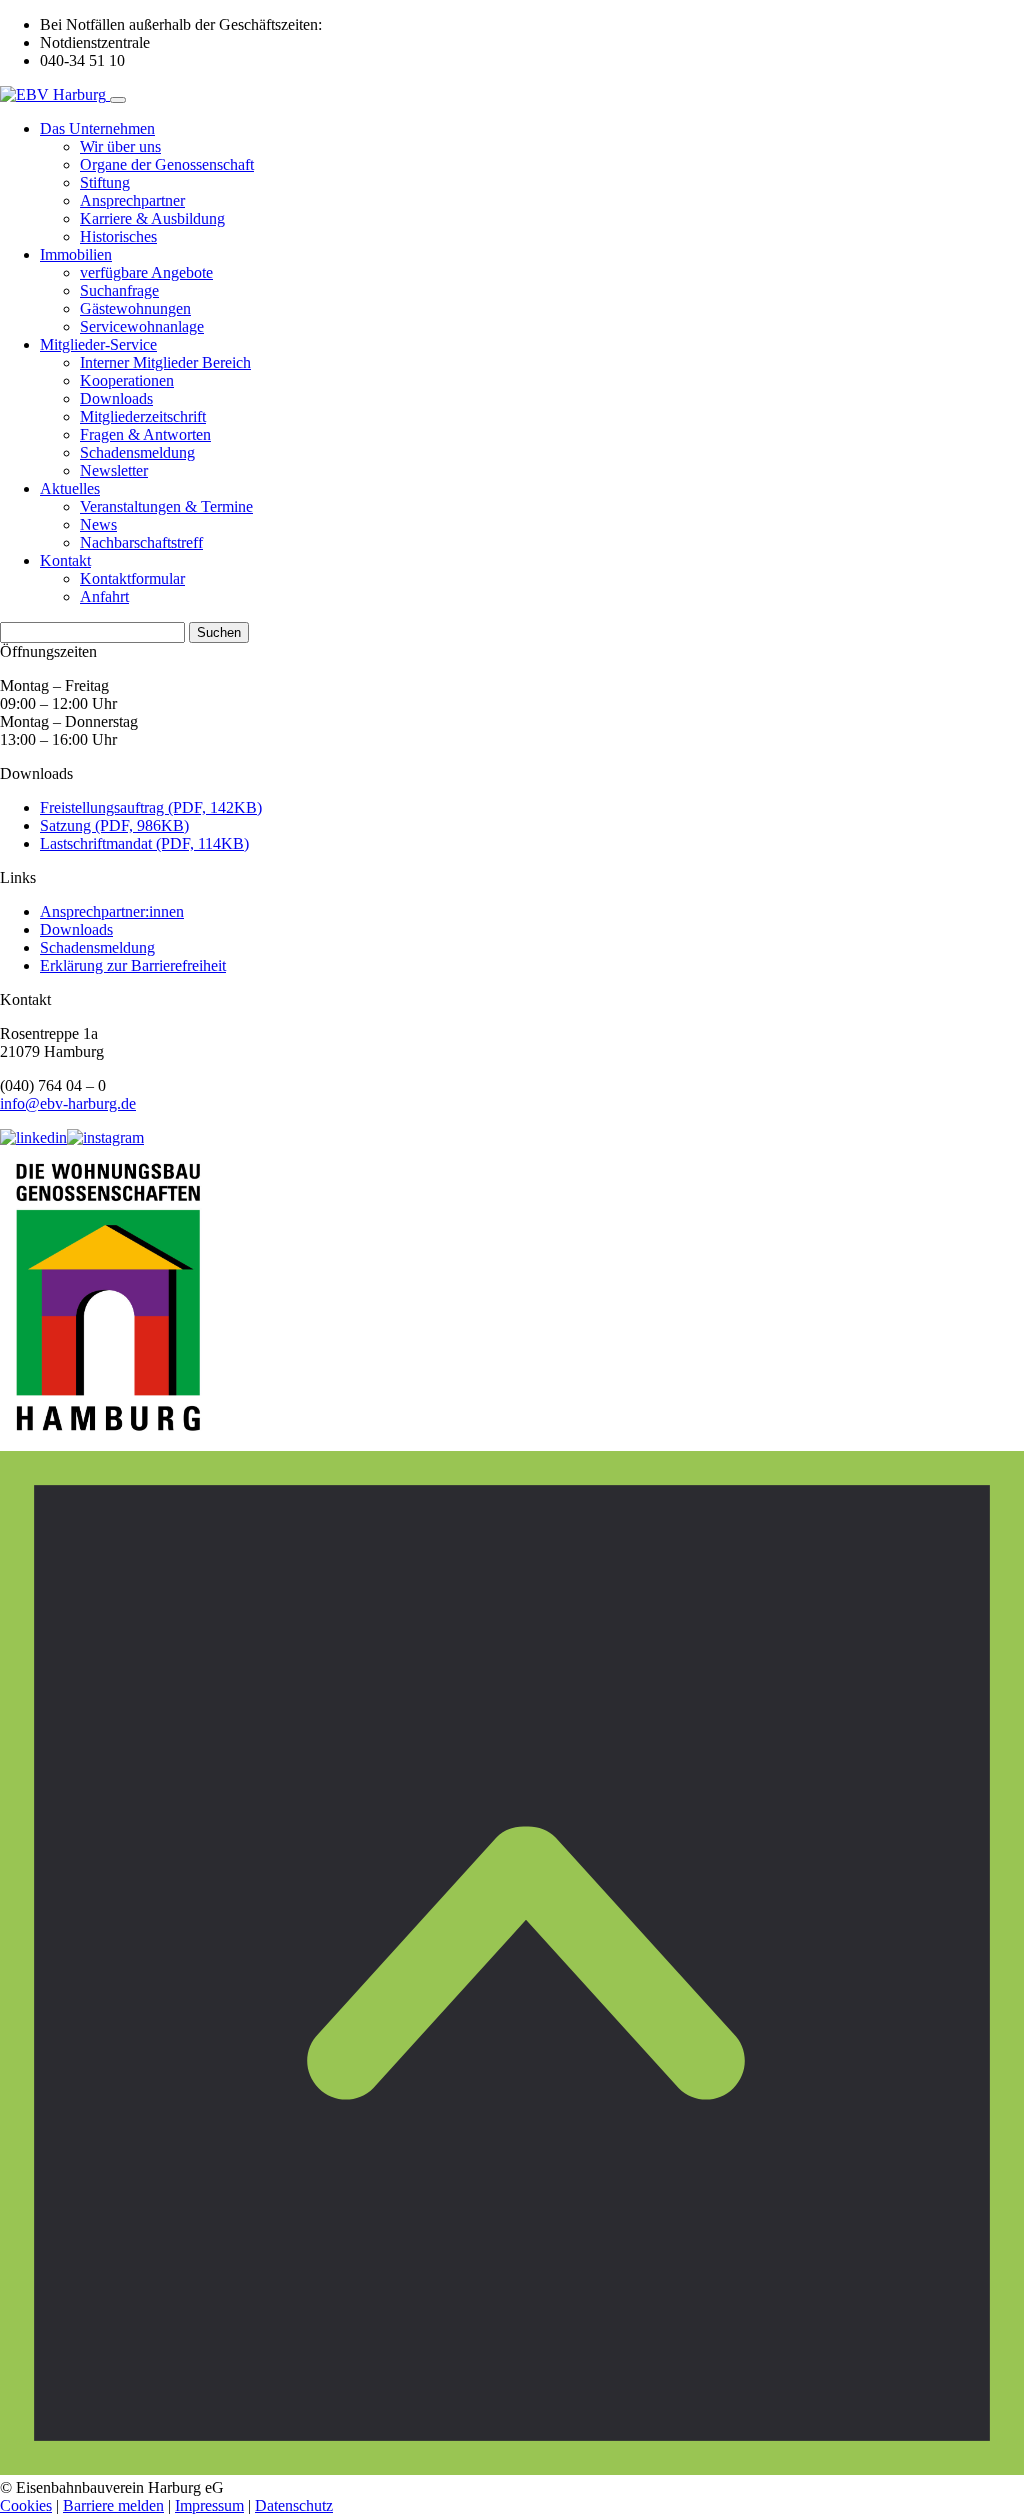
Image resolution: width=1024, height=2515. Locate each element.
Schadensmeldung (137, 452)
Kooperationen (127, 380)
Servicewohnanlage (142, 326)
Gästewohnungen (135, 308)
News (98, 524)
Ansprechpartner (132, 200)
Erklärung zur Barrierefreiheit (133, 965)
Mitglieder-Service (98, 344)
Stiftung (105, 182)
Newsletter (114, 470)
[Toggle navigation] (118, 100)
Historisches (118, 236)
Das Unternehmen (97, 128)
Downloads (116, 398)
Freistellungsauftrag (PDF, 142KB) (151, 807)
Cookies (26, 2505)
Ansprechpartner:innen (112, 911)
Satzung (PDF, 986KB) (114, 825)
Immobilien (76, 254)
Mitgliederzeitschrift (143, 416)
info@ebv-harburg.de (68, 1103)
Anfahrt (104, 596)
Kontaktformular (132, 578)
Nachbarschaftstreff (141, 542)
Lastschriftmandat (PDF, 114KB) (144, 843)
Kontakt (65, 560)
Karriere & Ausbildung (152, 218)
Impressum (209, 2505)
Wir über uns (120, 146)
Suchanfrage (119, 290)
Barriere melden (113, 2505)
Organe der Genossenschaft (167, 164)
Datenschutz (294, 2505)
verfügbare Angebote (146, 272)
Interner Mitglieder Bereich (165, 362)
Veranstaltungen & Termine (166, 506)
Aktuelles (70, 488)
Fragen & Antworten (145, 434)
